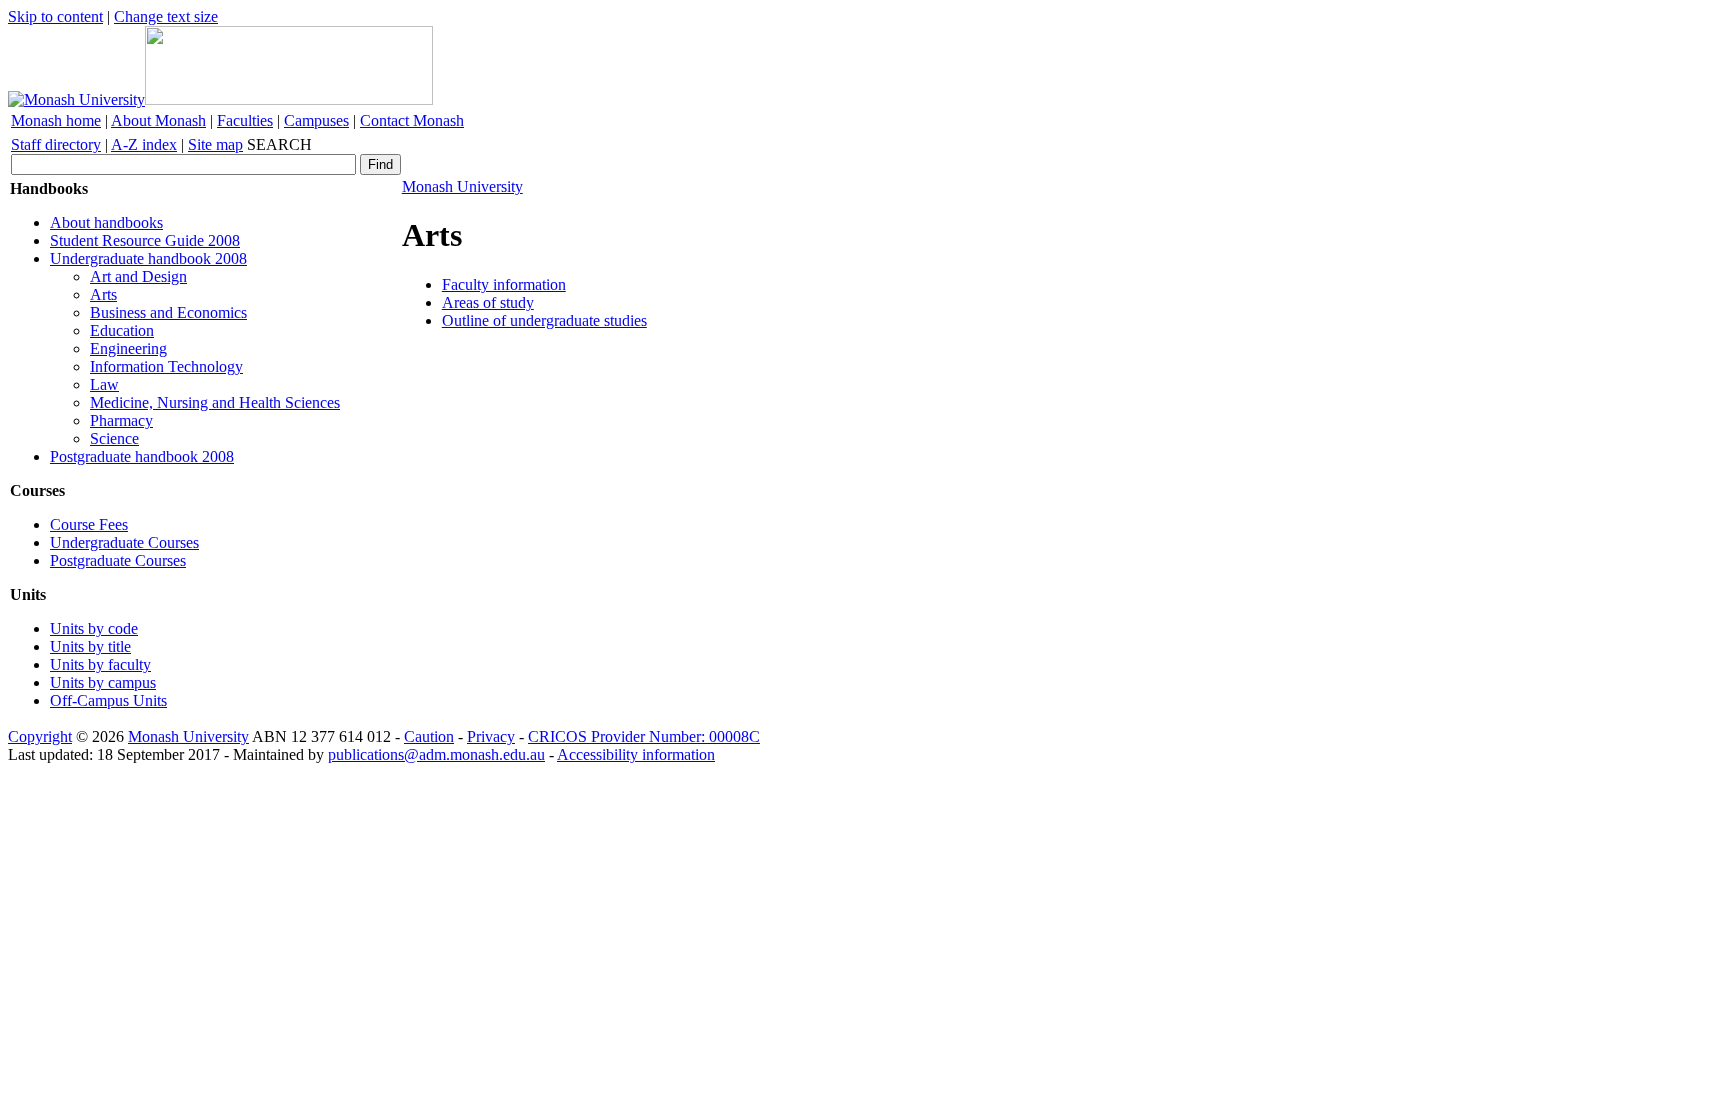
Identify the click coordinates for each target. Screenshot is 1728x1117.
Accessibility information (636, 754)
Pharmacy (121, 420)
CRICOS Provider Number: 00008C (644, 736)
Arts (103, 294)
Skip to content (55, 16)
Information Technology (166, 366)
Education (122, 330)
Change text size (166, 16)
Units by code (94, 628)
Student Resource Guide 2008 (145, 240)
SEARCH (279, 144)
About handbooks (106, 222)
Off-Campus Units (108, 700)
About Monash (158, 120)
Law (104, 384)
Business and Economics (168, 312)
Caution (429, 736)
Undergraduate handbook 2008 (148, 258)
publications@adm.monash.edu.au (436, 754)
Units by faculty (100, 664)
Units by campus (103, 682)
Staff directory (56, 144)
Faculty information (504, 284)
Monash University (462, 186)
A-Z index (144, 144)
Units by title (90, 646)
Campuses (316, 120)
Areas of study (488, 302)
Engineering (128, 348)
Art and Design (138, 276)
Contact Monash (412, 120)
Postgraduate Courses (118, 560)
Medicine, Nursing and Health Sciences (215, 402)
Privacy (491, 736)
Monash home (56, 120)
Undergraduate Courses (124, 542)
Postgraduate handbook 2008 (142, 456)
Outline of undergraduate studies (544, 320)
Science (114, 438)
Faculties (245, 120)
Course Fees (89, 524)
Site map (215, 144)
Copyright (40, 736)
